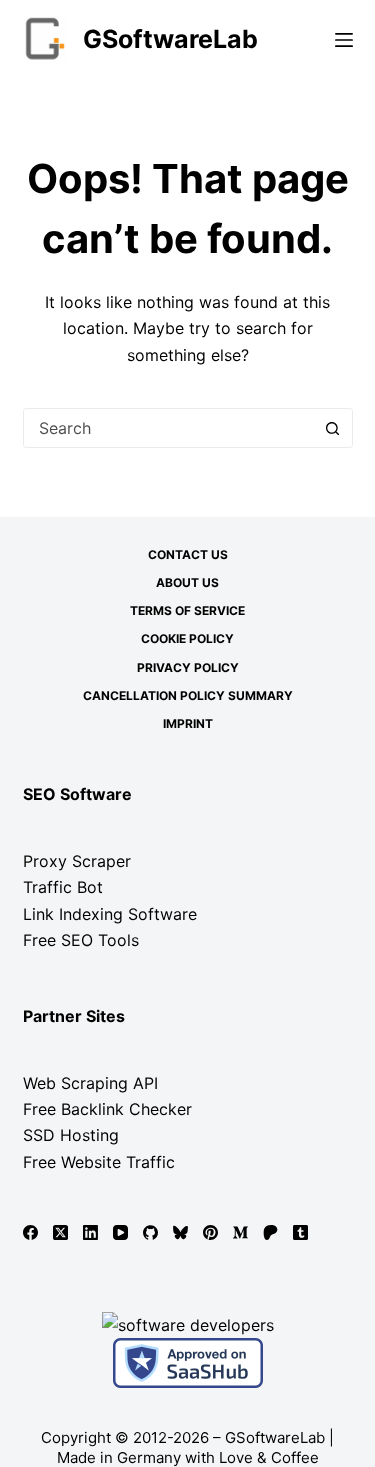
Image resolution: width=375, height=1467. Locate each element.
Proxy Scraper (77, 861)
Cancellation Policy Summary (188, 695)
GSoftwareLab (170, 39)
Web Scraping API (90, 1083)
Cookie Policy (187, 638)
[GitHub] (150, 1232)
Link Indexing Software (110, 914)
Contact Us (188, 554)
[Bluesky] (180, 1232)
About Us (187, 582)
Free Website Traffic (99, 1162)
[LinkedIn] (90, 1232)
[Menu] (344, 40)
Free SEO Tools (81, 940)
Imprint (188, 723)
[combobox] (169, 428)
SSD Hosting (71, 1135)
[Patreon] (270, 1232)
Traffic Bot (63, 887)
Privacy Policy (188, 667)
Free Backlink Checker (107, 1109)
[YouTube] (120, 1232)
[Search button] (333, 428)
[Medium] (240, 1232)
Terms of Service (187, 610)
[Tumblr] (300, 1232)
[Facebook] (30, 1232)
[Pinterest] (210, 1232)
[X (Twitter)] (60, 1232)
